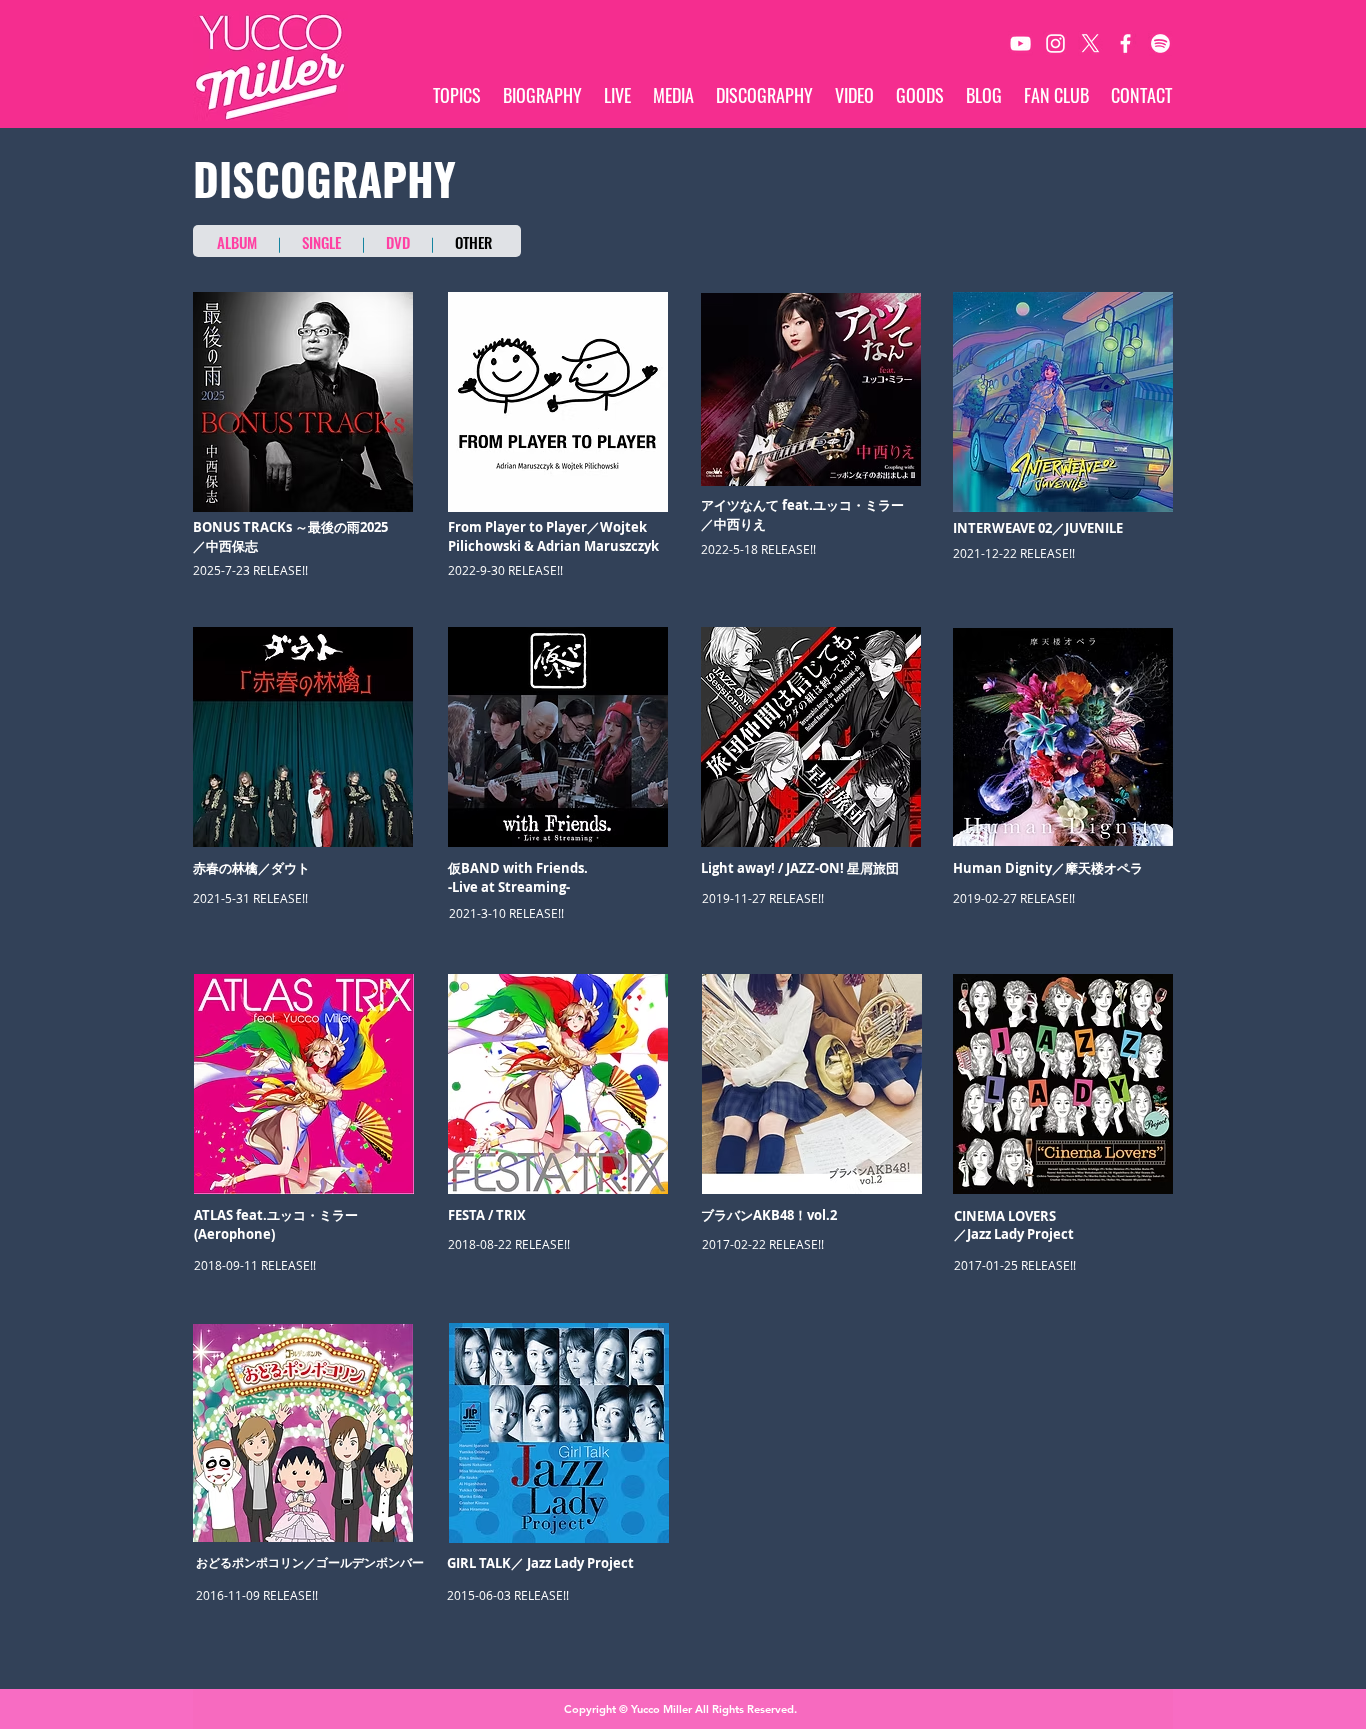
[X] (1090, 43)
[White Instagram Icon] (1055, 43)
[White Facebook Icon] (1125, 43)
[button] (1063, 737)
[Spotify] (1160, 43)
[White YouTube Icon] (1020, 43)
